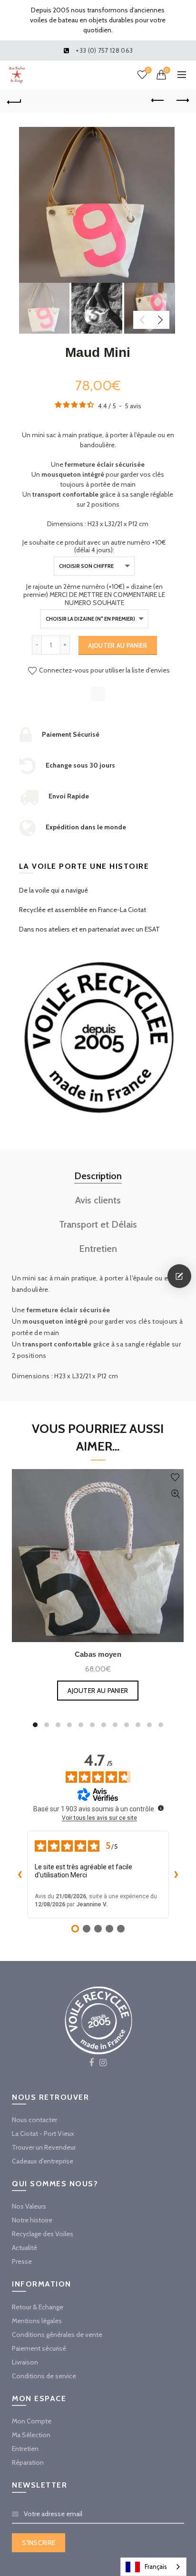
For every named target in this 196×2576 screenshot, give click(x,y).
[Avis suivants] (176, 1874)
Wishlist (148, 70)
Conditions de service (44, 2376)
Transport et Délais (98, 1224)
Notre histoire (32, 2220)
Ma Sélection (31, 2435)
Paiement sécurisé (39, 2348)
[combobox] (153, 2567)
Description (98, 1176)
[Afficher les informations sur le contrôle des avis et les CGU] (161, 1808)
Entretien (98, 1249)
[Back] (14, 101)
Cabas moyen (98, 1654)
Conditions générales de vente (57, 2335)
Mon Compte (32, 2421)
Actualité (24, 2248)
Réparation (28, 2462)
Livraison (25, 2362)
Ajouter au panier (118, 645)
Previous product (158, 101)
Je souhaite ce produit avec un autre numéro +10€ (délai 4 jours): (94, 547)
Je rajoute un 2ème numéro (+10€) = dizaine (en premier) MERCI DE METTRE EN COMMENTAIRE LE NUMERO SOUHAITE (94, 595)
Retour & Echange (38, 2307)
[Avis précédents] (20, 1874)
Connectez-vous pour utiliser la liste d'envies (104, 670)
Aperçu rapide (175, 1494)
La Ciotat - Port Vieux (43, 2134)
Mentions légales (37, 2321)
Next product (182, 101)
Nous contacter (34, 2120)
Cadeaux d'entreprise (43, 2161)
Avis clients (98, 1200)
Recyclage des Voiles (43, 2234)
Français (156, 2566)
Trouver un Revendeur (44, 2147)
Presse (22, 2261)
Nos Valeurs (29, 2206)
